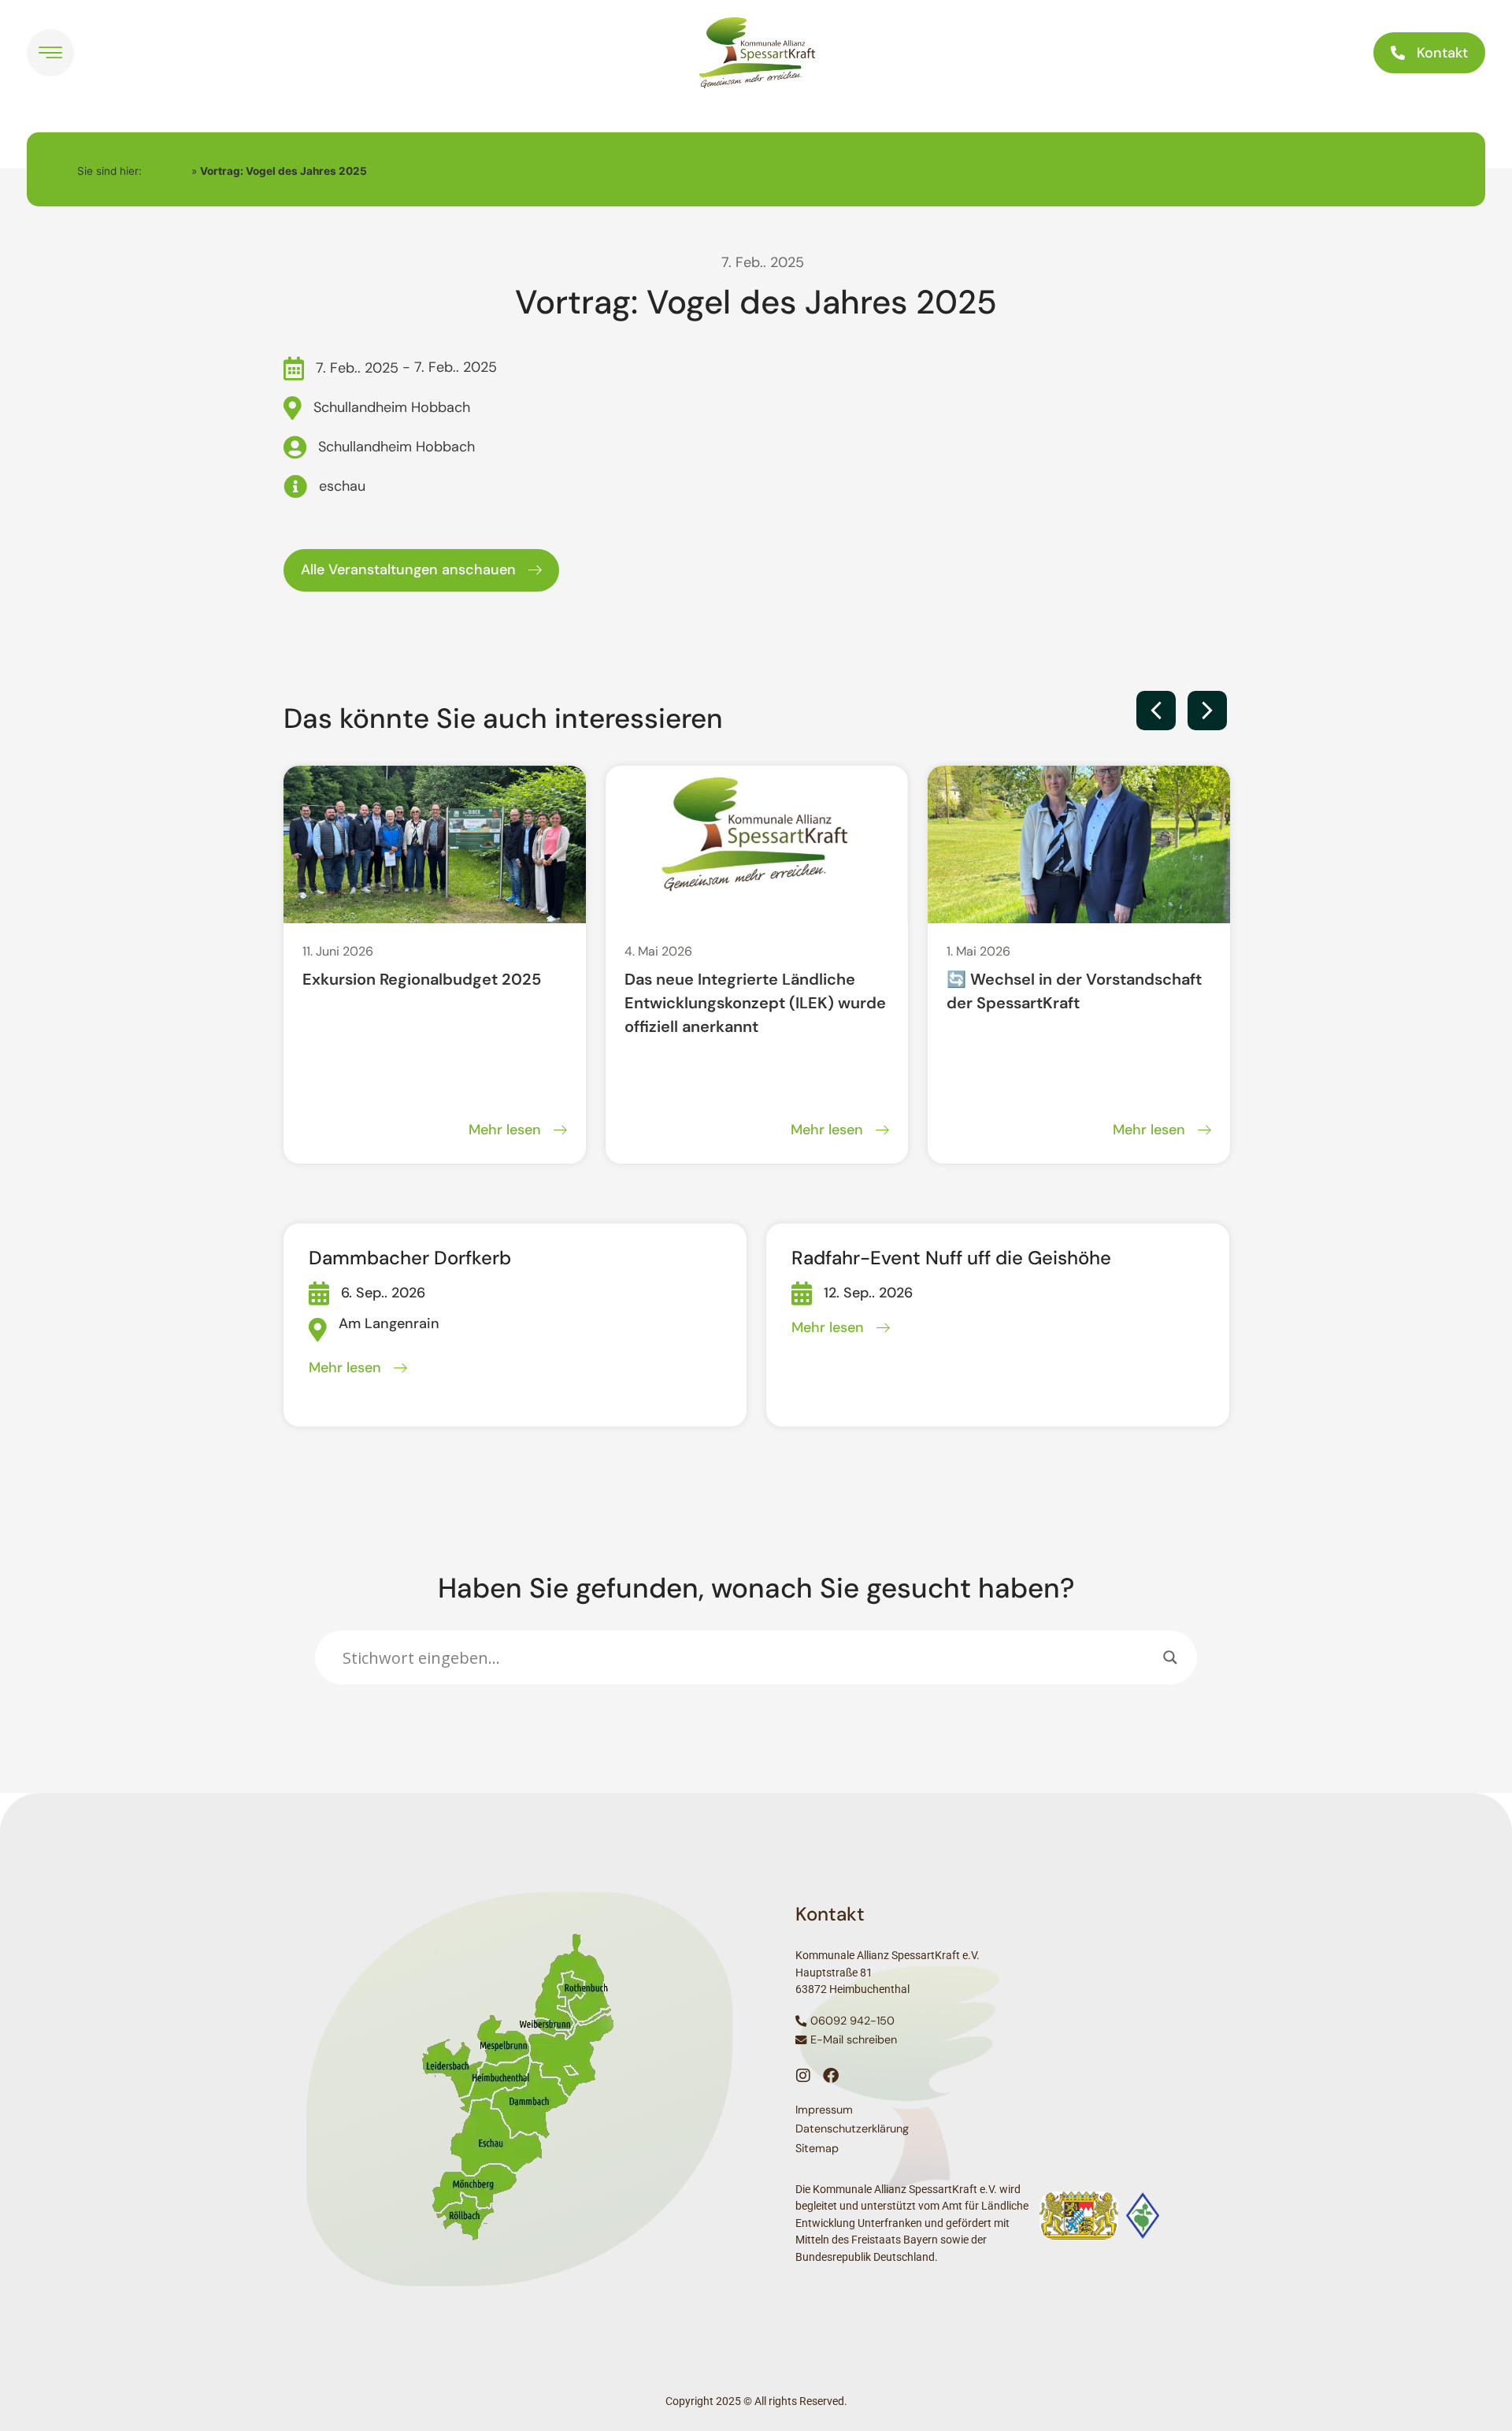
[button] (1156, 711)
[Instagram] (803, 2076)
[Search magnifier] (1170, 1657)
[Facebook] (831, 2076)
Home (167, 169)
